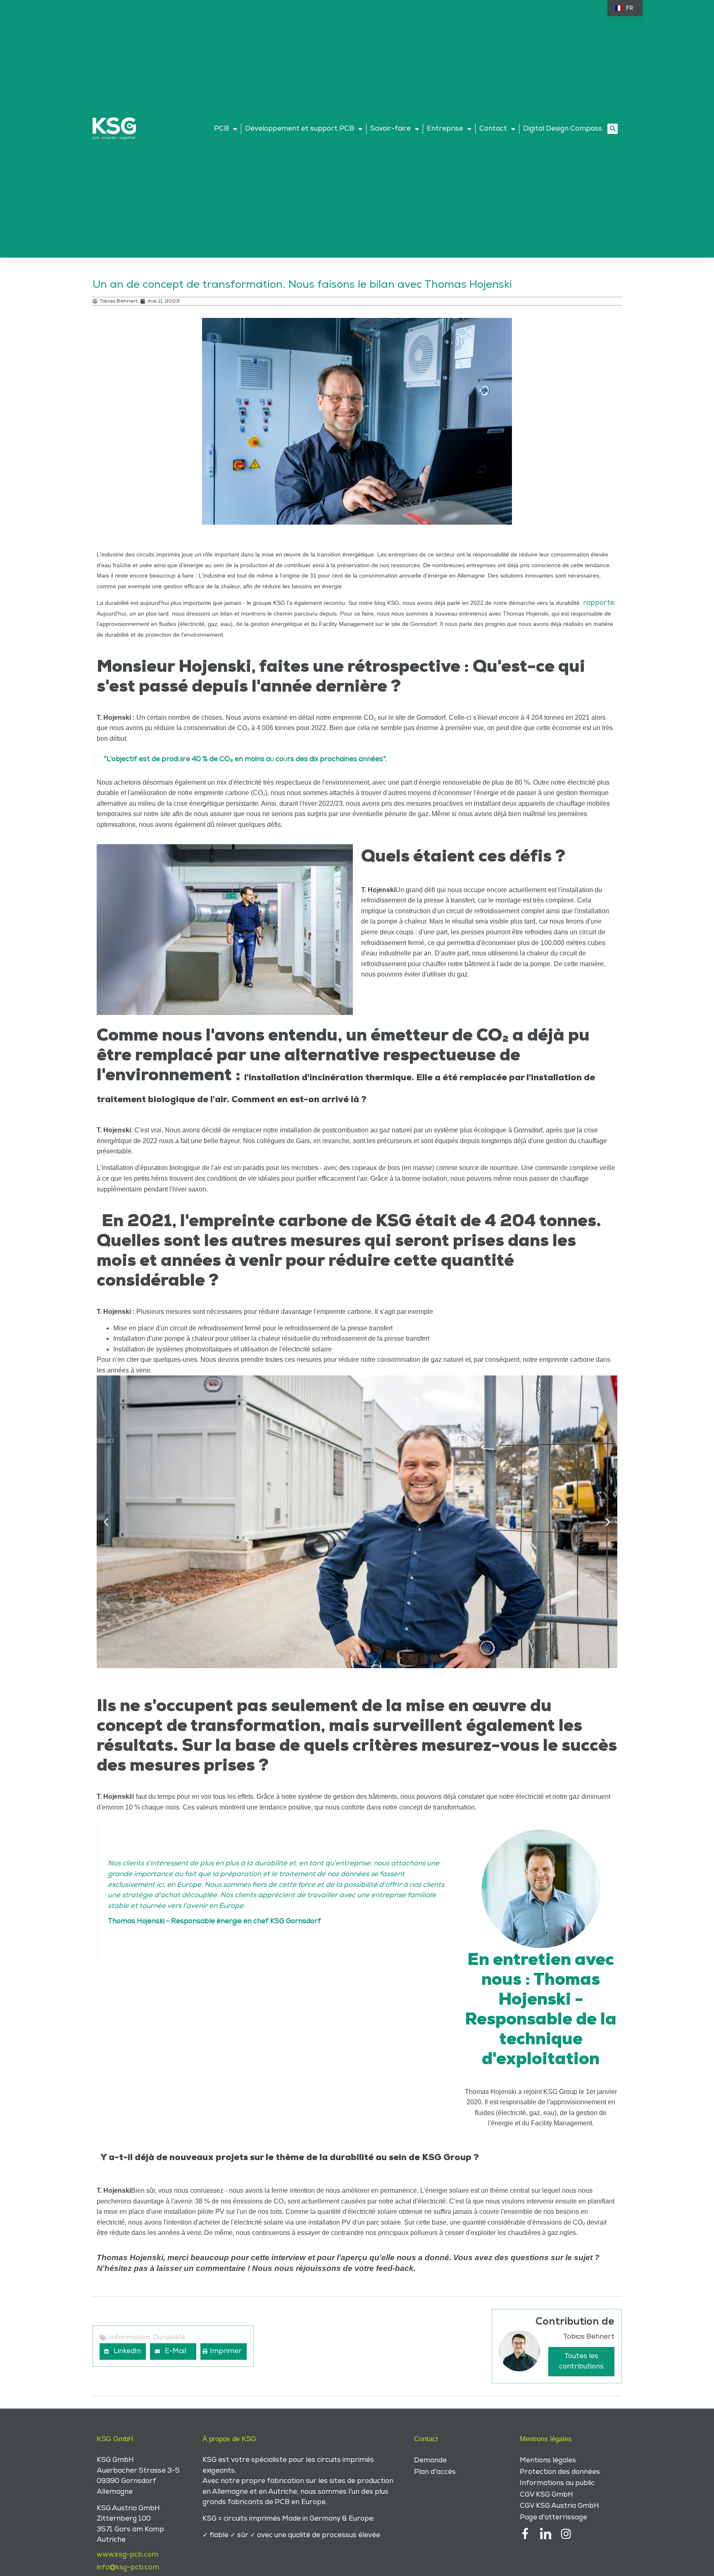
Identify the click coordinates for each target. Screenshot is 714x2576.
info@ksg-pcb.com (128, 2567)
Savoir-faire (390, 129)
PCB (221, 129)
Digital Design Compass (563, 129)
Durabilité (169, 2337)
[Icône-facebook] (525, 2534)
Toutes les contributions (581, 2361)
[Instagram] (566, 2534)
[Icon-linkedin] (546, 2534)
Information (129, 2337)
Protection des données (560, 2472)
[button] (613, 129)
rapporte (599, 603)
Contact (493, 129)
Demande (430, 2460)
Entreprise (445, 129)
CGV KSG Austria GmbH (559, 2506)
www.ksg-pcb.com (127, 2555)
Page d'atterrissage (553, 2517)
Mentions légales (548, 2460)
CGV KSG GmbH (546, 2495)
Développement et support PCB (300, 129)
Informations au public (557, 2483)
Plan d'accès (435, 2472)
